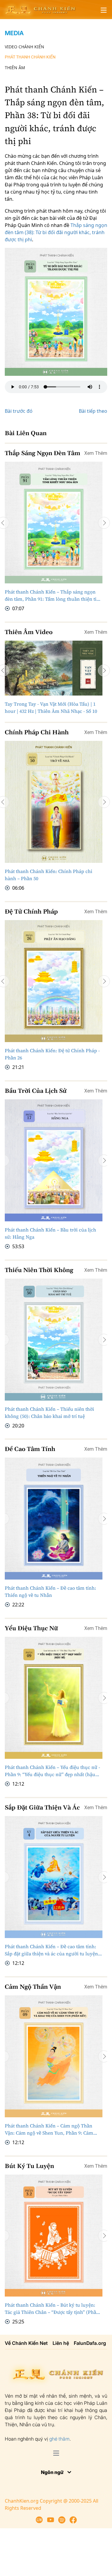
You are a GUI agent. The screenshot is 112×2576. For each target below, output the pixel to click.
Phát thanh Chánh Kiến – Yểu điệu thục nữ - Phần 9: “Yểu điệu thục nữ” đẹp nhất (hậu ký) (52, 1771)
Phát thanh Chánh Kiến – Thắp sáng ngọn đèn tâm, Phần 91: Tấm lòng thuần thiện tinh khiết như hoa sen (54, 595)
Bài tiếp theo (93, 411)
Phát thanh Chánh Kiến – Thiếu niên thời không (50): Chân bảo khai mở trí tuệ (49, 1412)
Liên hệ (61, 2343)
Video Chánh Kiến (24, 47)
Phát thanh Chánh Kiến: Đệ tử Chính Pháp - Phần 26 (52, 1054)
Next (104, 523)
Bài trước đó (19, 411)
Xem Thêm (96, 453)
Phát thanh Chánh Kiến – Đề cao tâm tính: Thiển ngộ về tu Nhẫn (50, 1591)
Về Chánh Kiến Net (26, 2343)
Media (14, 33)
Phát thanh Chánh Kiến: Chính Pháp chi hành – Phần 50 (49, 875)
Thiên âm (15, 68)
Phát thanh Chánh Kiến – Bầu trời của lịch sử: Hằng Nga (50, 1233)
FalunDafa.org (90, 2343)
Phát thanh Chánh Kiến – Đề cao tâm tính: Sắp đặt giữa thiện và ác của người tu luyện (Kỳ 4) (51, 1950)
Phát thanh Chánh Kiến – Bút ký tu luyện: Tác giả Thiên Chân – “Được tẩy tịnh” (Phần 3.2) (52, 2309)
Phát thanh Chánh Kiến (30, 57)
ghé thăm (59, 2439)
